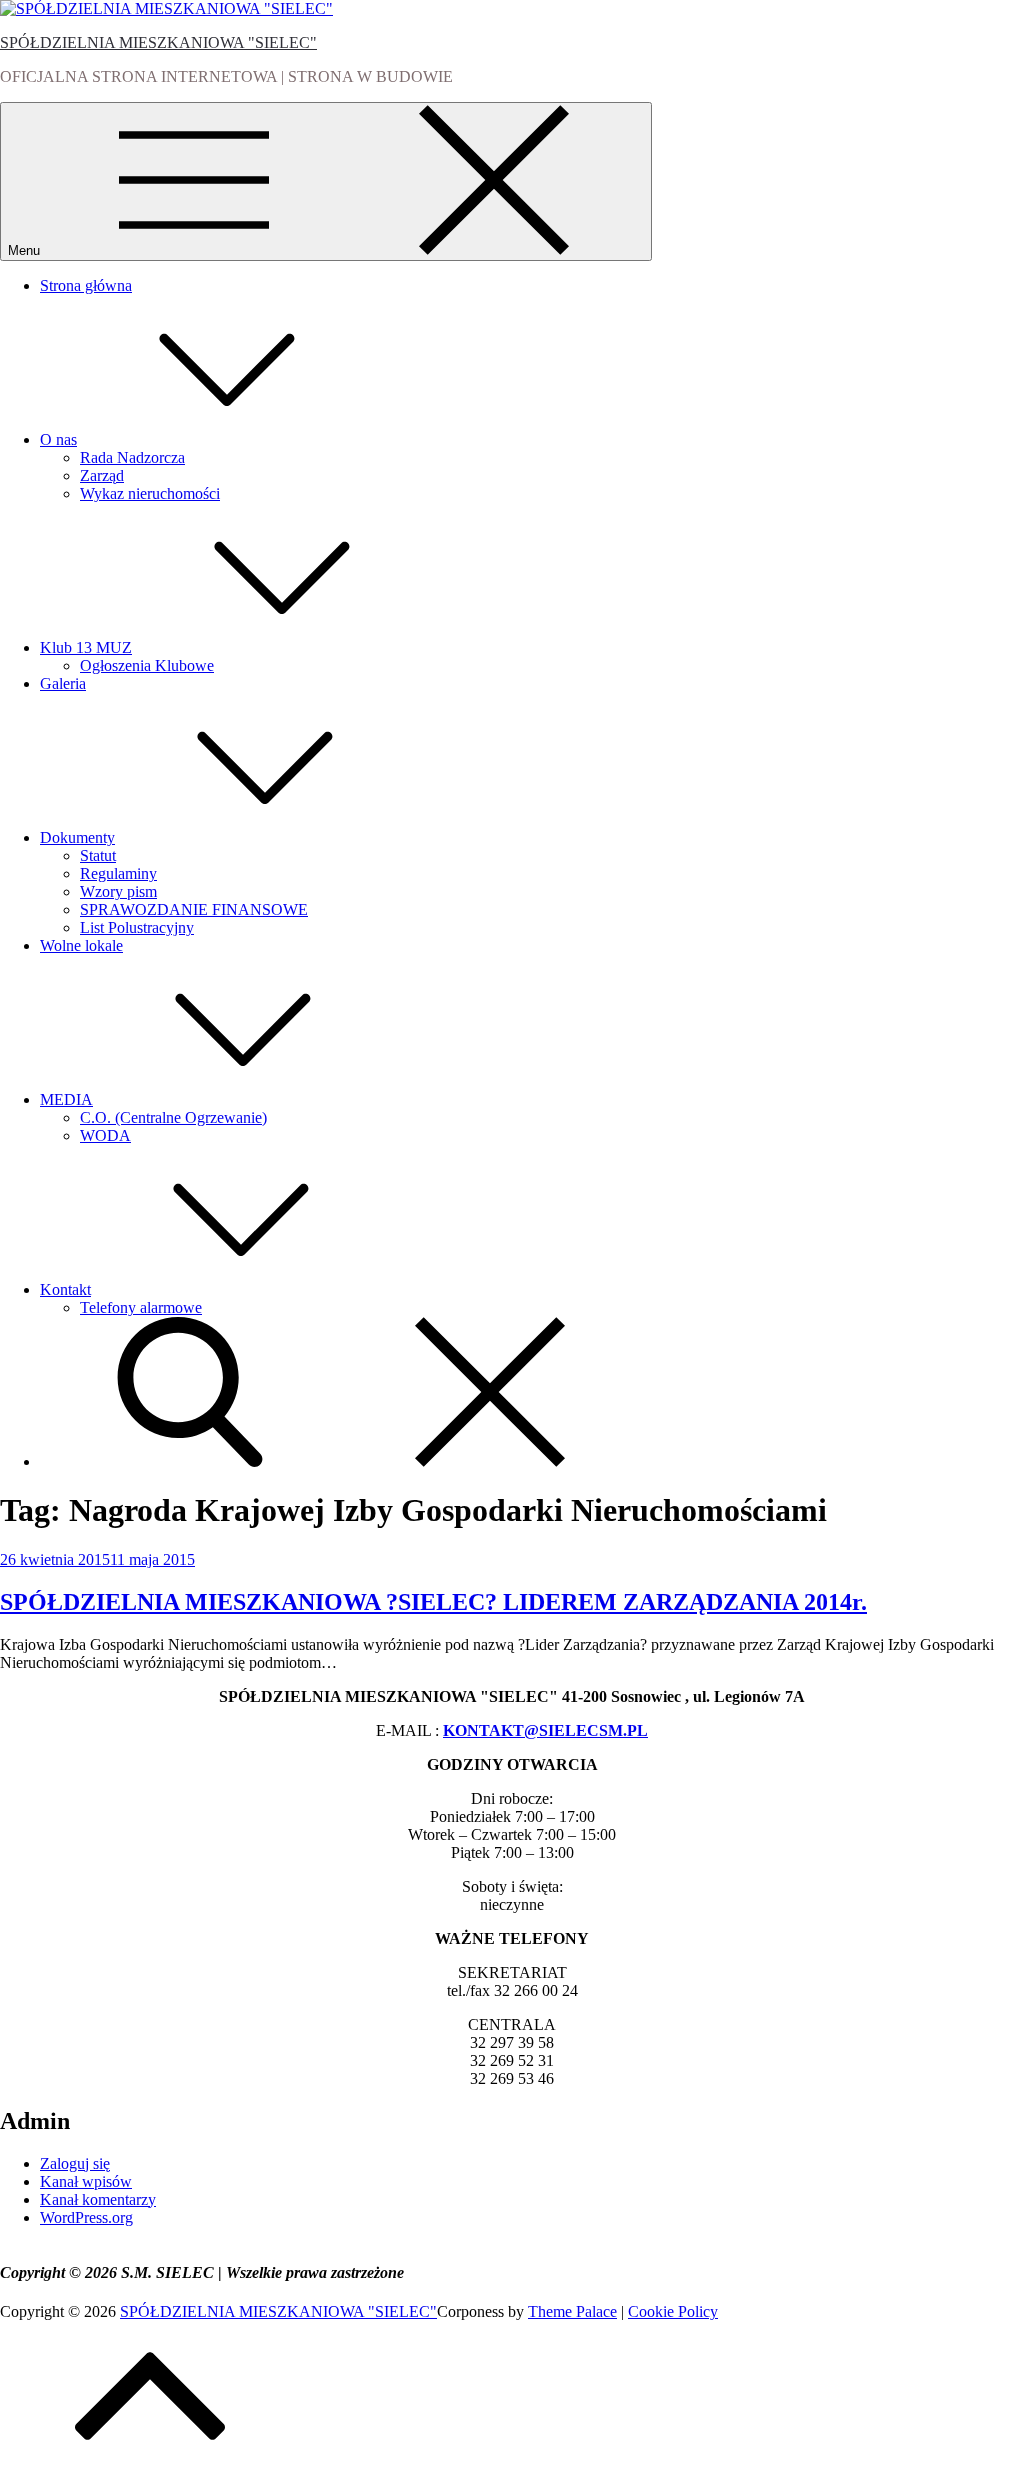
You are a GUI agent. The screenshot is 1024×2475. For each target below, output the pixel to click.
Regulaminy (118, 873)
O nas (58, 439)
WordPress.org (86, 2217)
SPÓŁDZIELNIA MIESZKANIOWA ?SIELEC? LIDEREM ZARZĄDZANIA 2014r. (433, 1602)
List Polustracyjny (137, 927)
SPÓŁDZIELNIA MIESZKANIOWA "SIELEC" (158, 42)
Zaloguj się (75, 2163)
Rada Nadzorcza (132, 457)
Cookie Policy (673, 2311)
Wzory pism (118, 891)
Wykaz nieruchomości (150, 493)
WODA (105, 1135)
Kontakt (65, 1289)
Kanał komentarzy (98, 2199)
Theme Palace (572, 2311)
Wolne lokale (81, 945)
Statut (98, 855)
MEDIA (66, 1099)
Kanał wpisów (86, 2181)
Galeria (63, 683)
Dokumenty (77, 837)
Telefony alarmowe (141, 1307)
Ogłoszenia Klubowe (147, 665)
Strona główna (86, 285)
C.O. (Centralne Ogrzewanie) (173, 1117)
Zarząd (102, 475)
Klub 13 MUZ (86, 647)
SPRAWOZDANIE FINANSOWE (194, 909)
